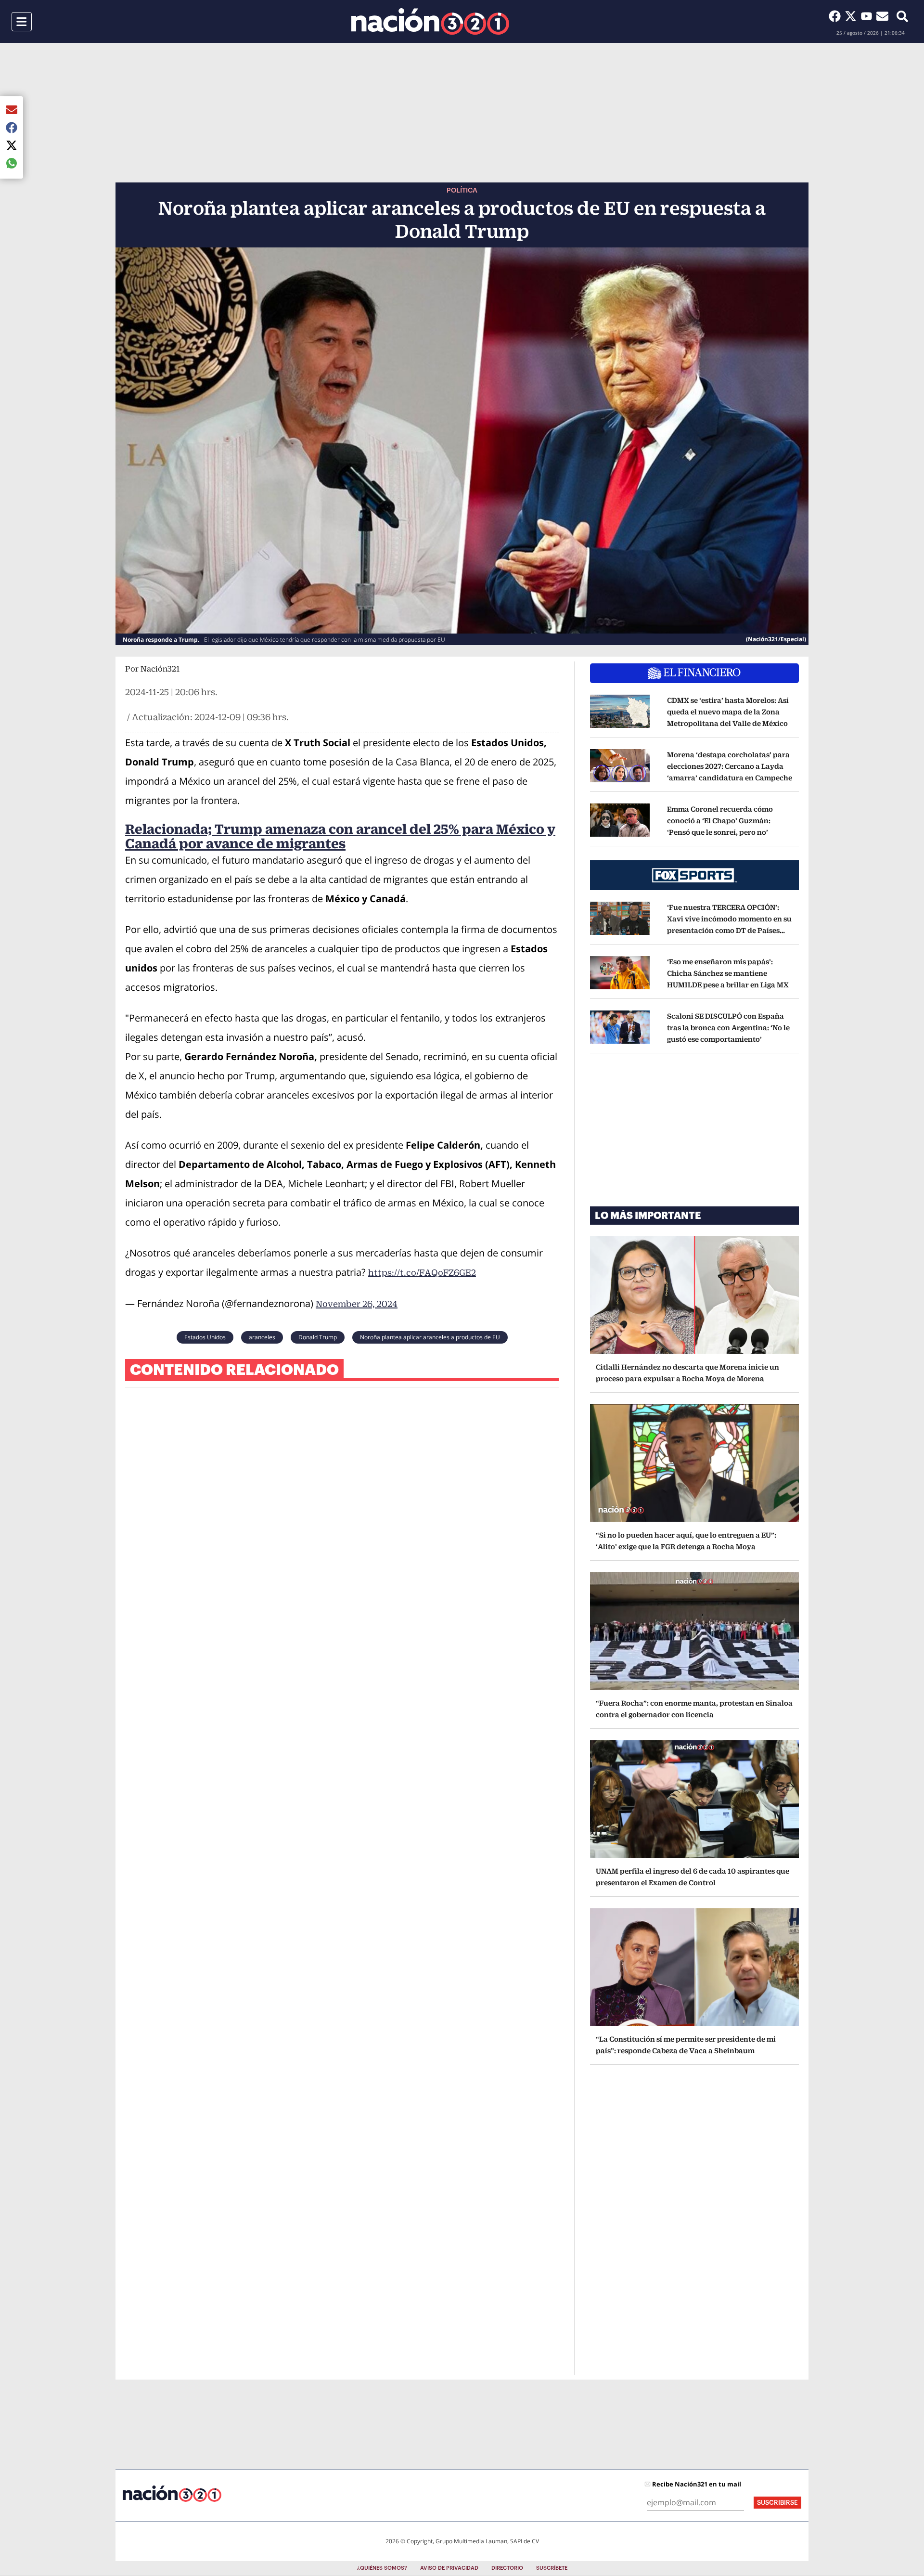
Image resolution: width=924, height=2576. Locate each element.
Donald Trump (318, 1337)
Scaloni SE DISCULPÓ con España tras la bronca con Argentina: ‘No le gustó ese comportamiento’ (728, 1028)
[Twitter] (853, 16)
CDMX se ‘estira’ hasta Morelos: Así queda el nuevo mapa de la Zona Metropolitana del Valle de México (728, 712)
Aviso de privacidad (449, 2568)
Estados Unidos (205, 1337)
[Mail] (882, 16)
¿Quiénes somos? (382, 2568)
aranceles (262, 1337)
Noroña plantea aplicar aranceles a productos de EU (430, 1337)
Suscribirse (777, 2503)
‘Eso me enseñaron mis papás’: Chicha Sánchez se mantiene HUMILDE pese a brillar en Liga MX (728, 973)
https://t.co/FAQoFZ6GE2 (422, 1273)
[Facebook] (837, 16)
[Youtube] (868, 16)
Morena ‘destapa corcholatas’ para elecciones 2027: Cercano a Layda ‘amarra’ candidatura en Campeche (730, 766)
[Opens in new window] (620, 712)
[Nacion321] (430, 21)
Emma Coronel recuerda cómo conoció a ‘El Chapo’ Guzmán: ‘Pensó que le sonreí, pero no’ (720, 821)
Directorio (507, 2568)
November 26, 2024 (357, 1304)
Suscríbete (552, 2568)
